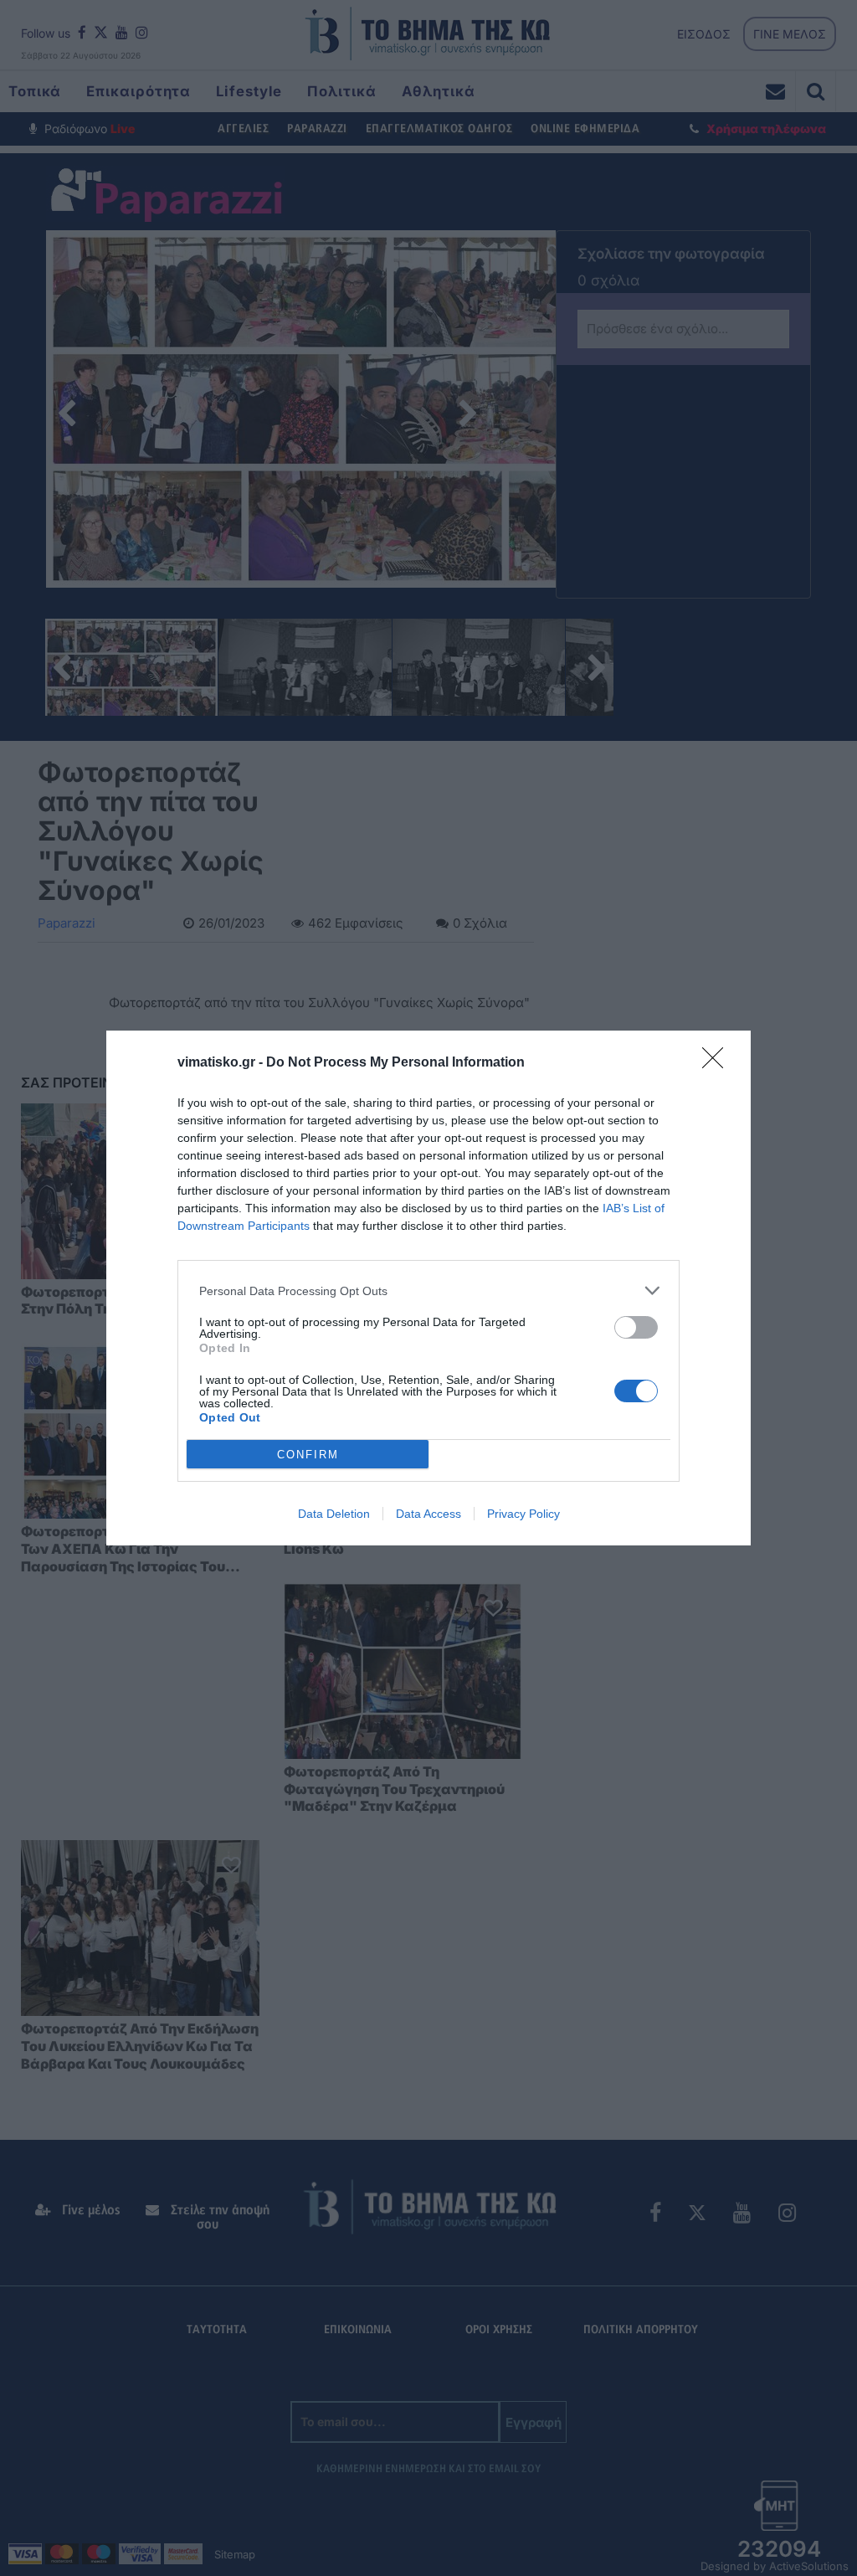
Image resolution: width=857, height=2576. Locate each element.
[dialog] (428, 1288)
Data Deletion (334, 1514)
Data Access (428, 1514)
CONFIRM (308, 1455)
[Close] (718, 1063)
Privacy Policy (523, 1514)
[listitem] (428, 1291)
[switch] (636, 1327)
